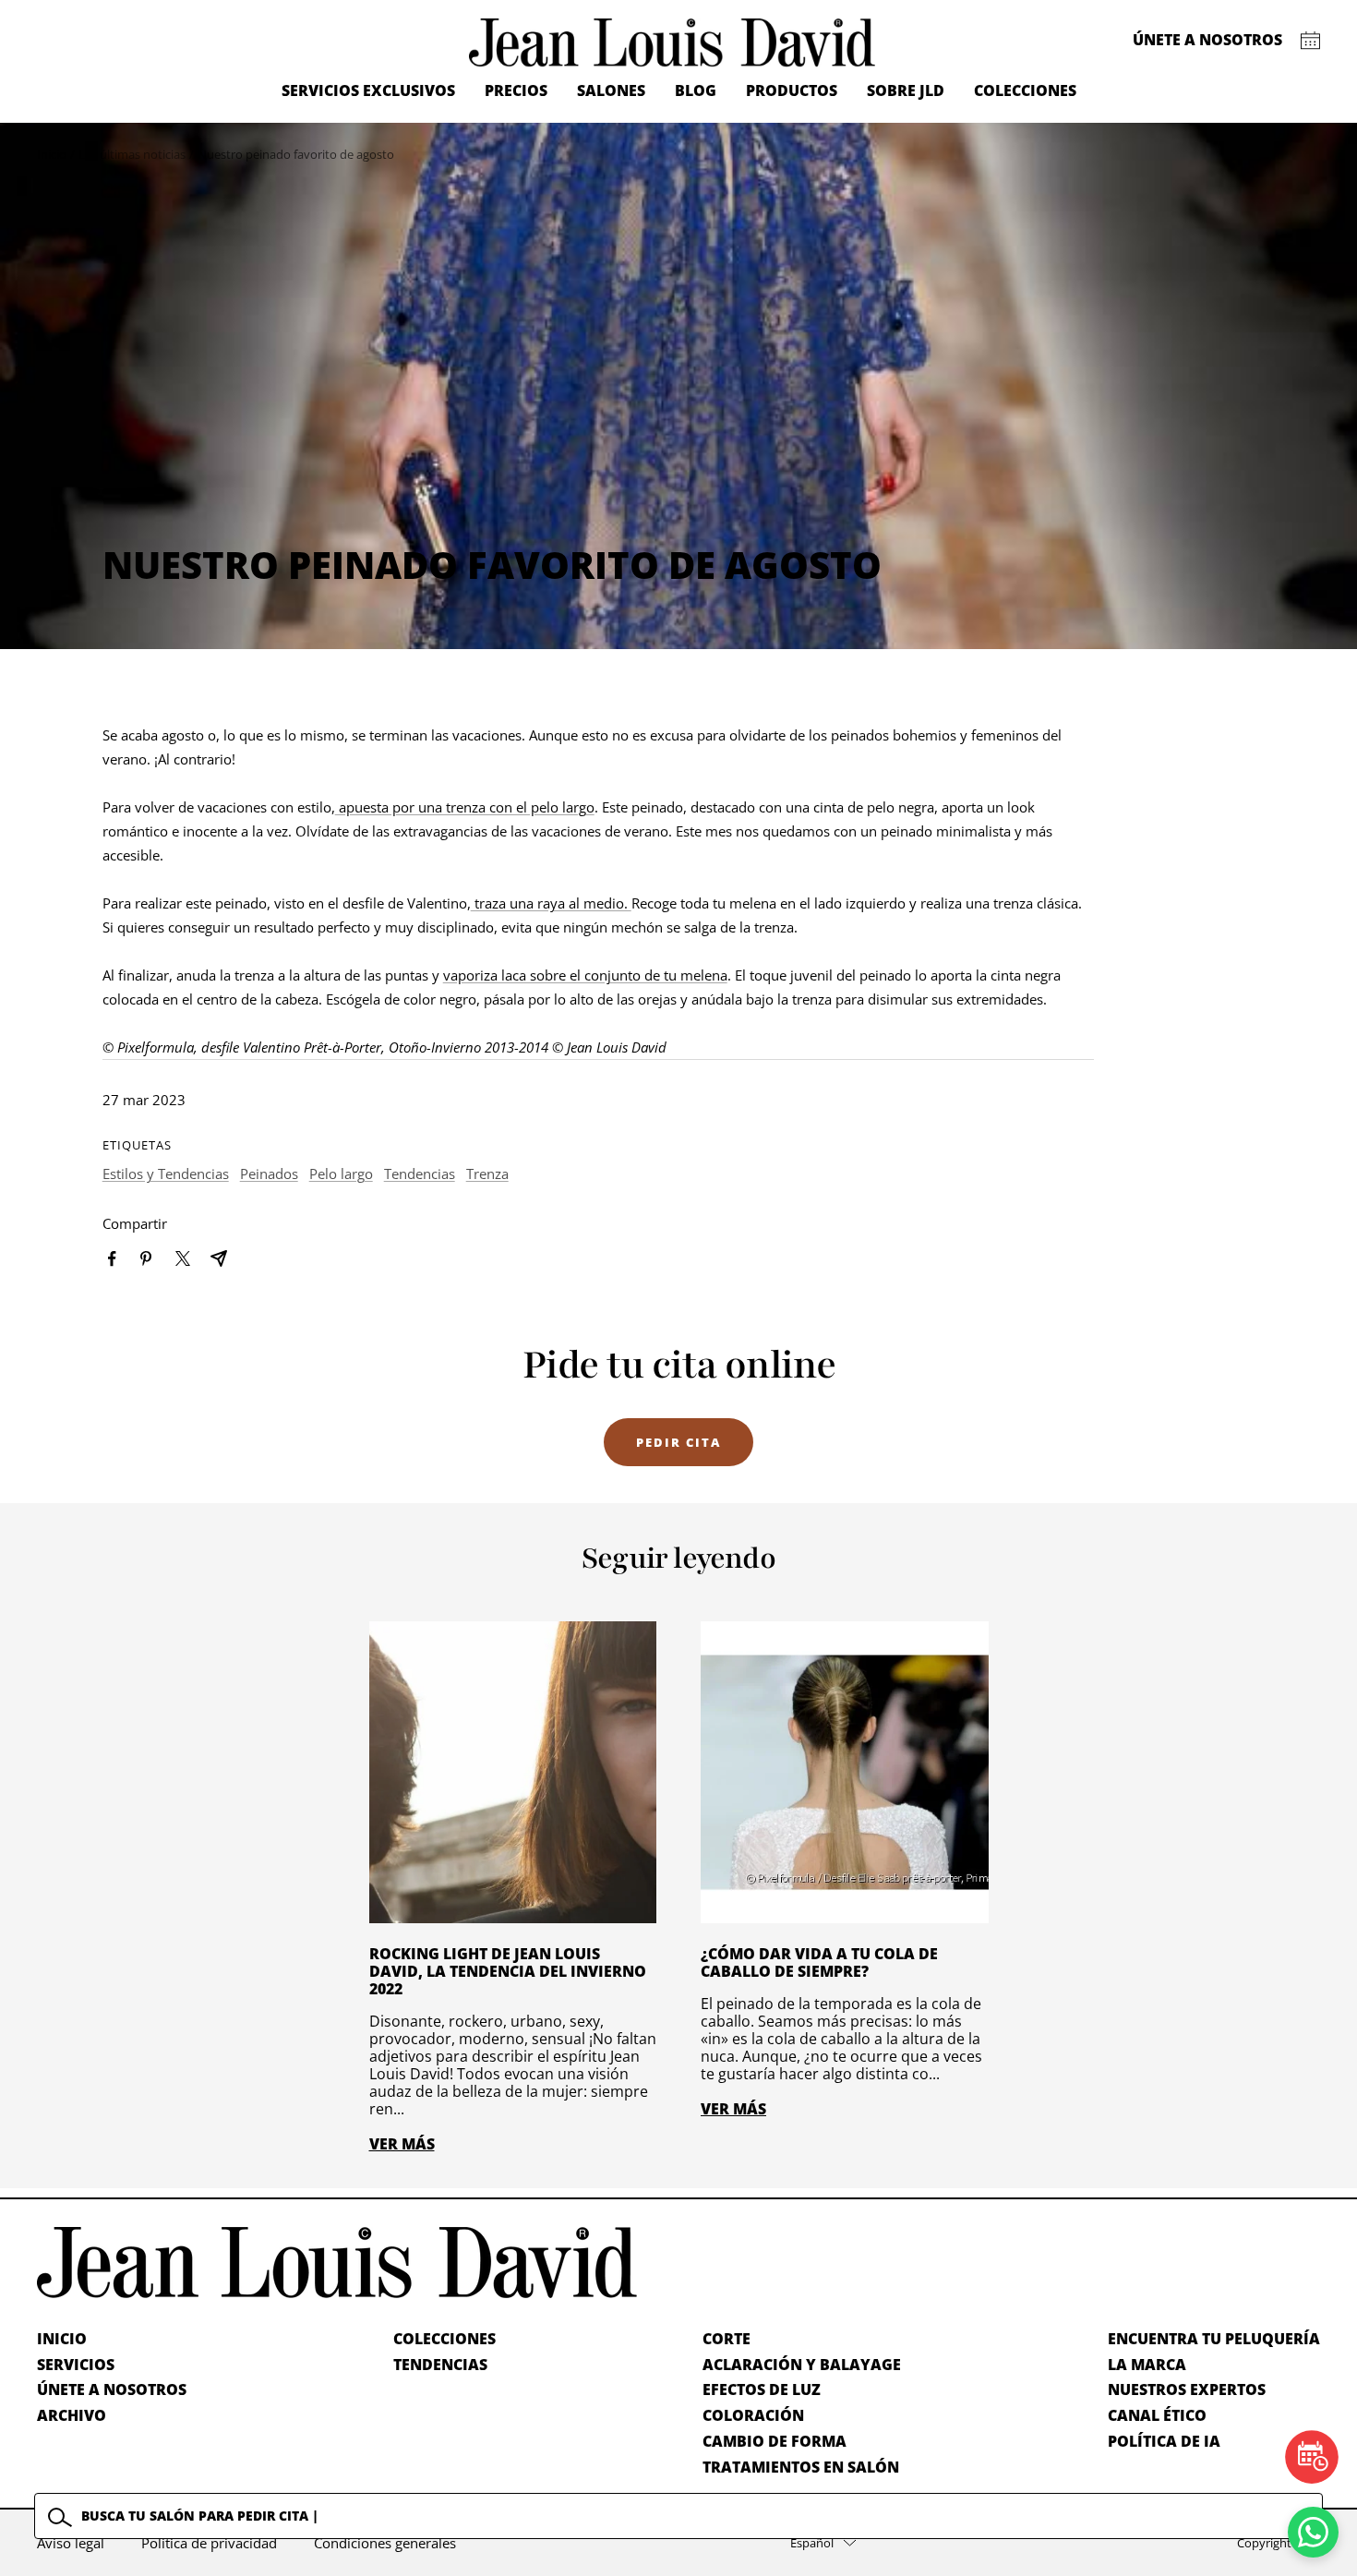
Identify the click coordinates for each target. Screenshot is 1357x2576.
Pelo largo (341, 1174)
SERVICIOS (76, 2365)
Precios (516, 90)
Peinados (269, 1174)
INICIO (62, 2339)
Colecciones (1025, 90)
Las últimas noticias (132, 154)
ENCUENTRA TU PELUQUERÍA (1214, 2339)
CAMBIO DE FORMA (775, 2441)
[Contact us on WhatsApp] (1313, 2532)
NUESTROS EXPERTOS (1187, 2389)
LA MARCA (1147, 2365)
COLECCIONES (444, 2339)
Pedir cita (678, 1442)
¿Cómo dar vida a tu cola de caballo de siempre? (819, 1962)
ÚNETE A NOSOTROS (112, 2389)
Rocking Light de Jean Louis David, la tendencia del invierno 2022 (508, 1971)
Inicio (52, 154)
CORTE (727, 2339)
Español (812, 2543)
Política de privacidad (209, 2543)
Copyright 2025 (1279, 2543)
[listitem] (112, 1259)
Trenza (487, 1174)
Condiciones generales (385, 2543)
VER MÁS (402, 2144)
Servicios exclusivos (368, 90)
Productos (792, 90)
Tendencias (420, 1174)
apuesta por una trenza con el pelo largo (465, 807)
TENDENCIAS (440, 2365)
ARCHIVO (72, 2415)
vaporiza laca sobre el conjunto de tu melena (585, 975)
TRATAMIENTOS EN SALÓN (801, 2467)
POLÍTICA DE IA (1164, 2441)
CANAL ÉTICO (1157, 2415)
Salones (611, 90)
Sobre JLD (906, 90)
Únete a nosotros (1207, 40)
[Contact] (1310, 41)
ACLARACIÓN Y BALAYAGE (802, 2365)
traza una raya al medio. (551, 903)
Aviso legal (71, 2543)
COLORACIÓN (753, 2415)
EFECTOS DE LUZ (762, 2389)
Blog (696, 90)
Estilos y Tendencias (166, 1174)
